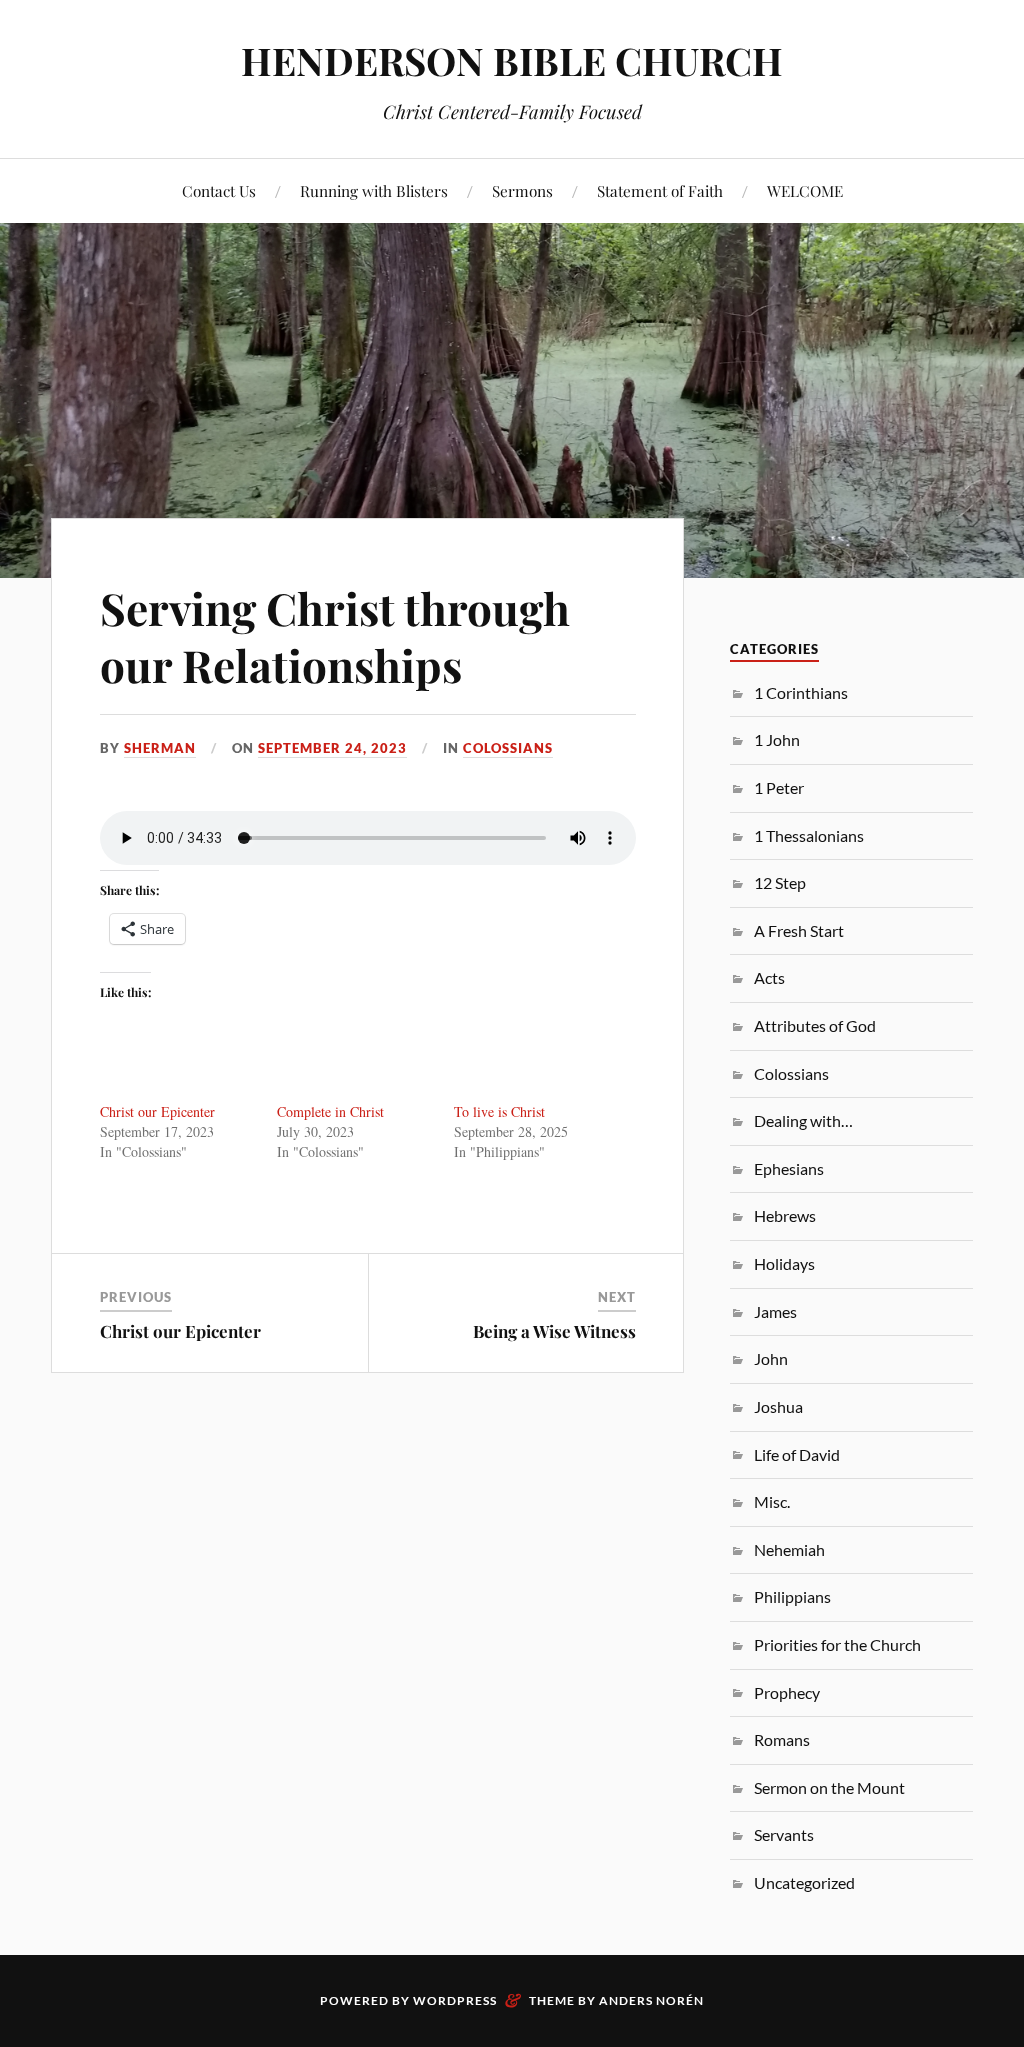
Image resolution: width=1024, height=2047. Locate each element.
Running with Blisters (374, 190)
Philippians (792, 1596)
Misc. (772, 1501)
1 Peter (779, 787)
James (775, 1311)
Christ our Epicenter (157, 1111)
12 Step (780, 882)
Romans (782, 1739)
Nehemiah (789, 1549)
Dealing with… (803, 1120)
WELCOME (805, 190)
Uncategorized (804, 1882)
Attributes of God (815, 1025)
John (771, 1358)
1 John (777, 739)
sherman (160, 748)
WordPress (455, 2000)
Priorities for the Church (837, 1644)
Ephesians (789, 1168)
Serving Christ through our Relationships (335, 636)
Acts (769, 977)
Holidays (784, 1263)
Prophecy (787, 1692)
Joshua (778, 1406)
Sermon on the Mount (829, 1787)
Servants (784, 1834)
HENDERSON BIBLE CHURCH (512, 60)
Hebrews (785, 1215)
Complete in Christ (330, 1111)
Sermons (522, 190)
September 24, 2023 (332, 748)
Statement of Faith (660, 190)
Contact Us (219, 190)
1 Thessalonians (809, 835)
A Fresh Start (799, 930)
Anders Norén (651, 2000)
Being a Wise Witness (554, 1331)
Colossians (508, 748)
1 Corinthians (801, 692)
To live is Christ (499, 1111)
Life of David (797, 1454)
